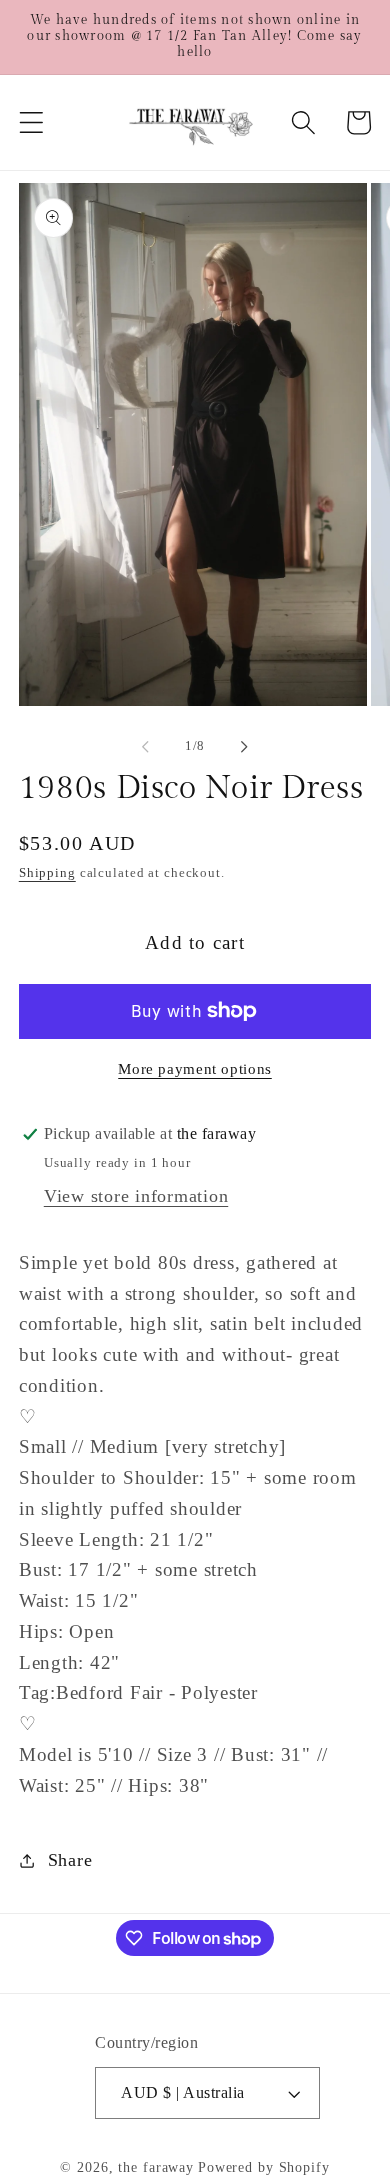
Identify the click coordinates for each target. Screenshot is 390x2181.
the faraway (156, 2167)
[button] (31, 122)
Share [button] (70, 1860)
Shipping (47, 873)
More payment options (195, 1069)
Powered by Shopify (264, 2167)
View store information (136, 1196)
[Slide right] (245, 747)
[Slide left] (146, 747)
